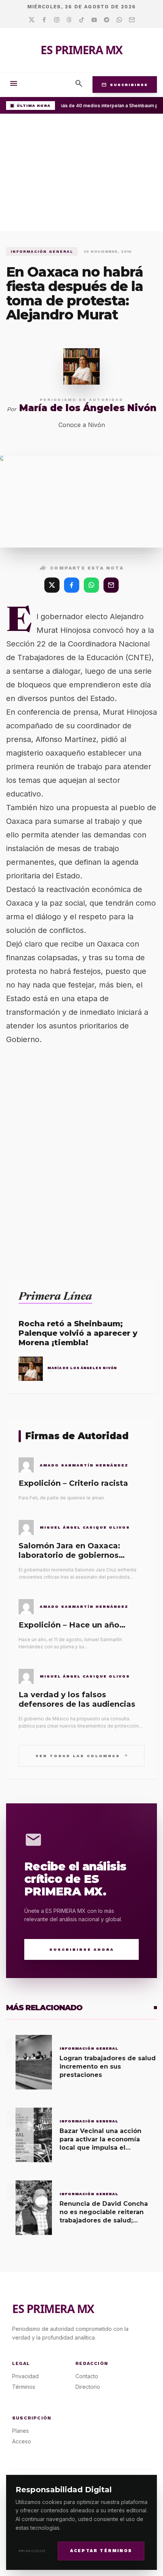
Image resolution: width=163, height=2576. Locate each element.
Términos (24, 2387)
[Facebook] (44, 20)
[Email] (132, 20)
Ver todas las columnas (82, 1755)
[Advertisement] (81, 174)
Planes (20, 2431)
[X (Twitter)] (52, 585)
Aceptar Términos (101, 2551)
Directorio (88, 2387)
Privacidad (32, 2551)
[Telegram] (107, 20)
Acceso (22, 2441)
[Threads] (69, 20)
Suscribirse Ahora (82, 1949)
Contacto (87, 2376)
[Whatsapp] (119, 20)
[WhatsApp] (91, 585)
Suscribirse (125, 85)
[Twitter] (32, 20)
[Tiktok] (82, 20)
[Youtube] (94, 20)
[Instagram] (57, 20)
